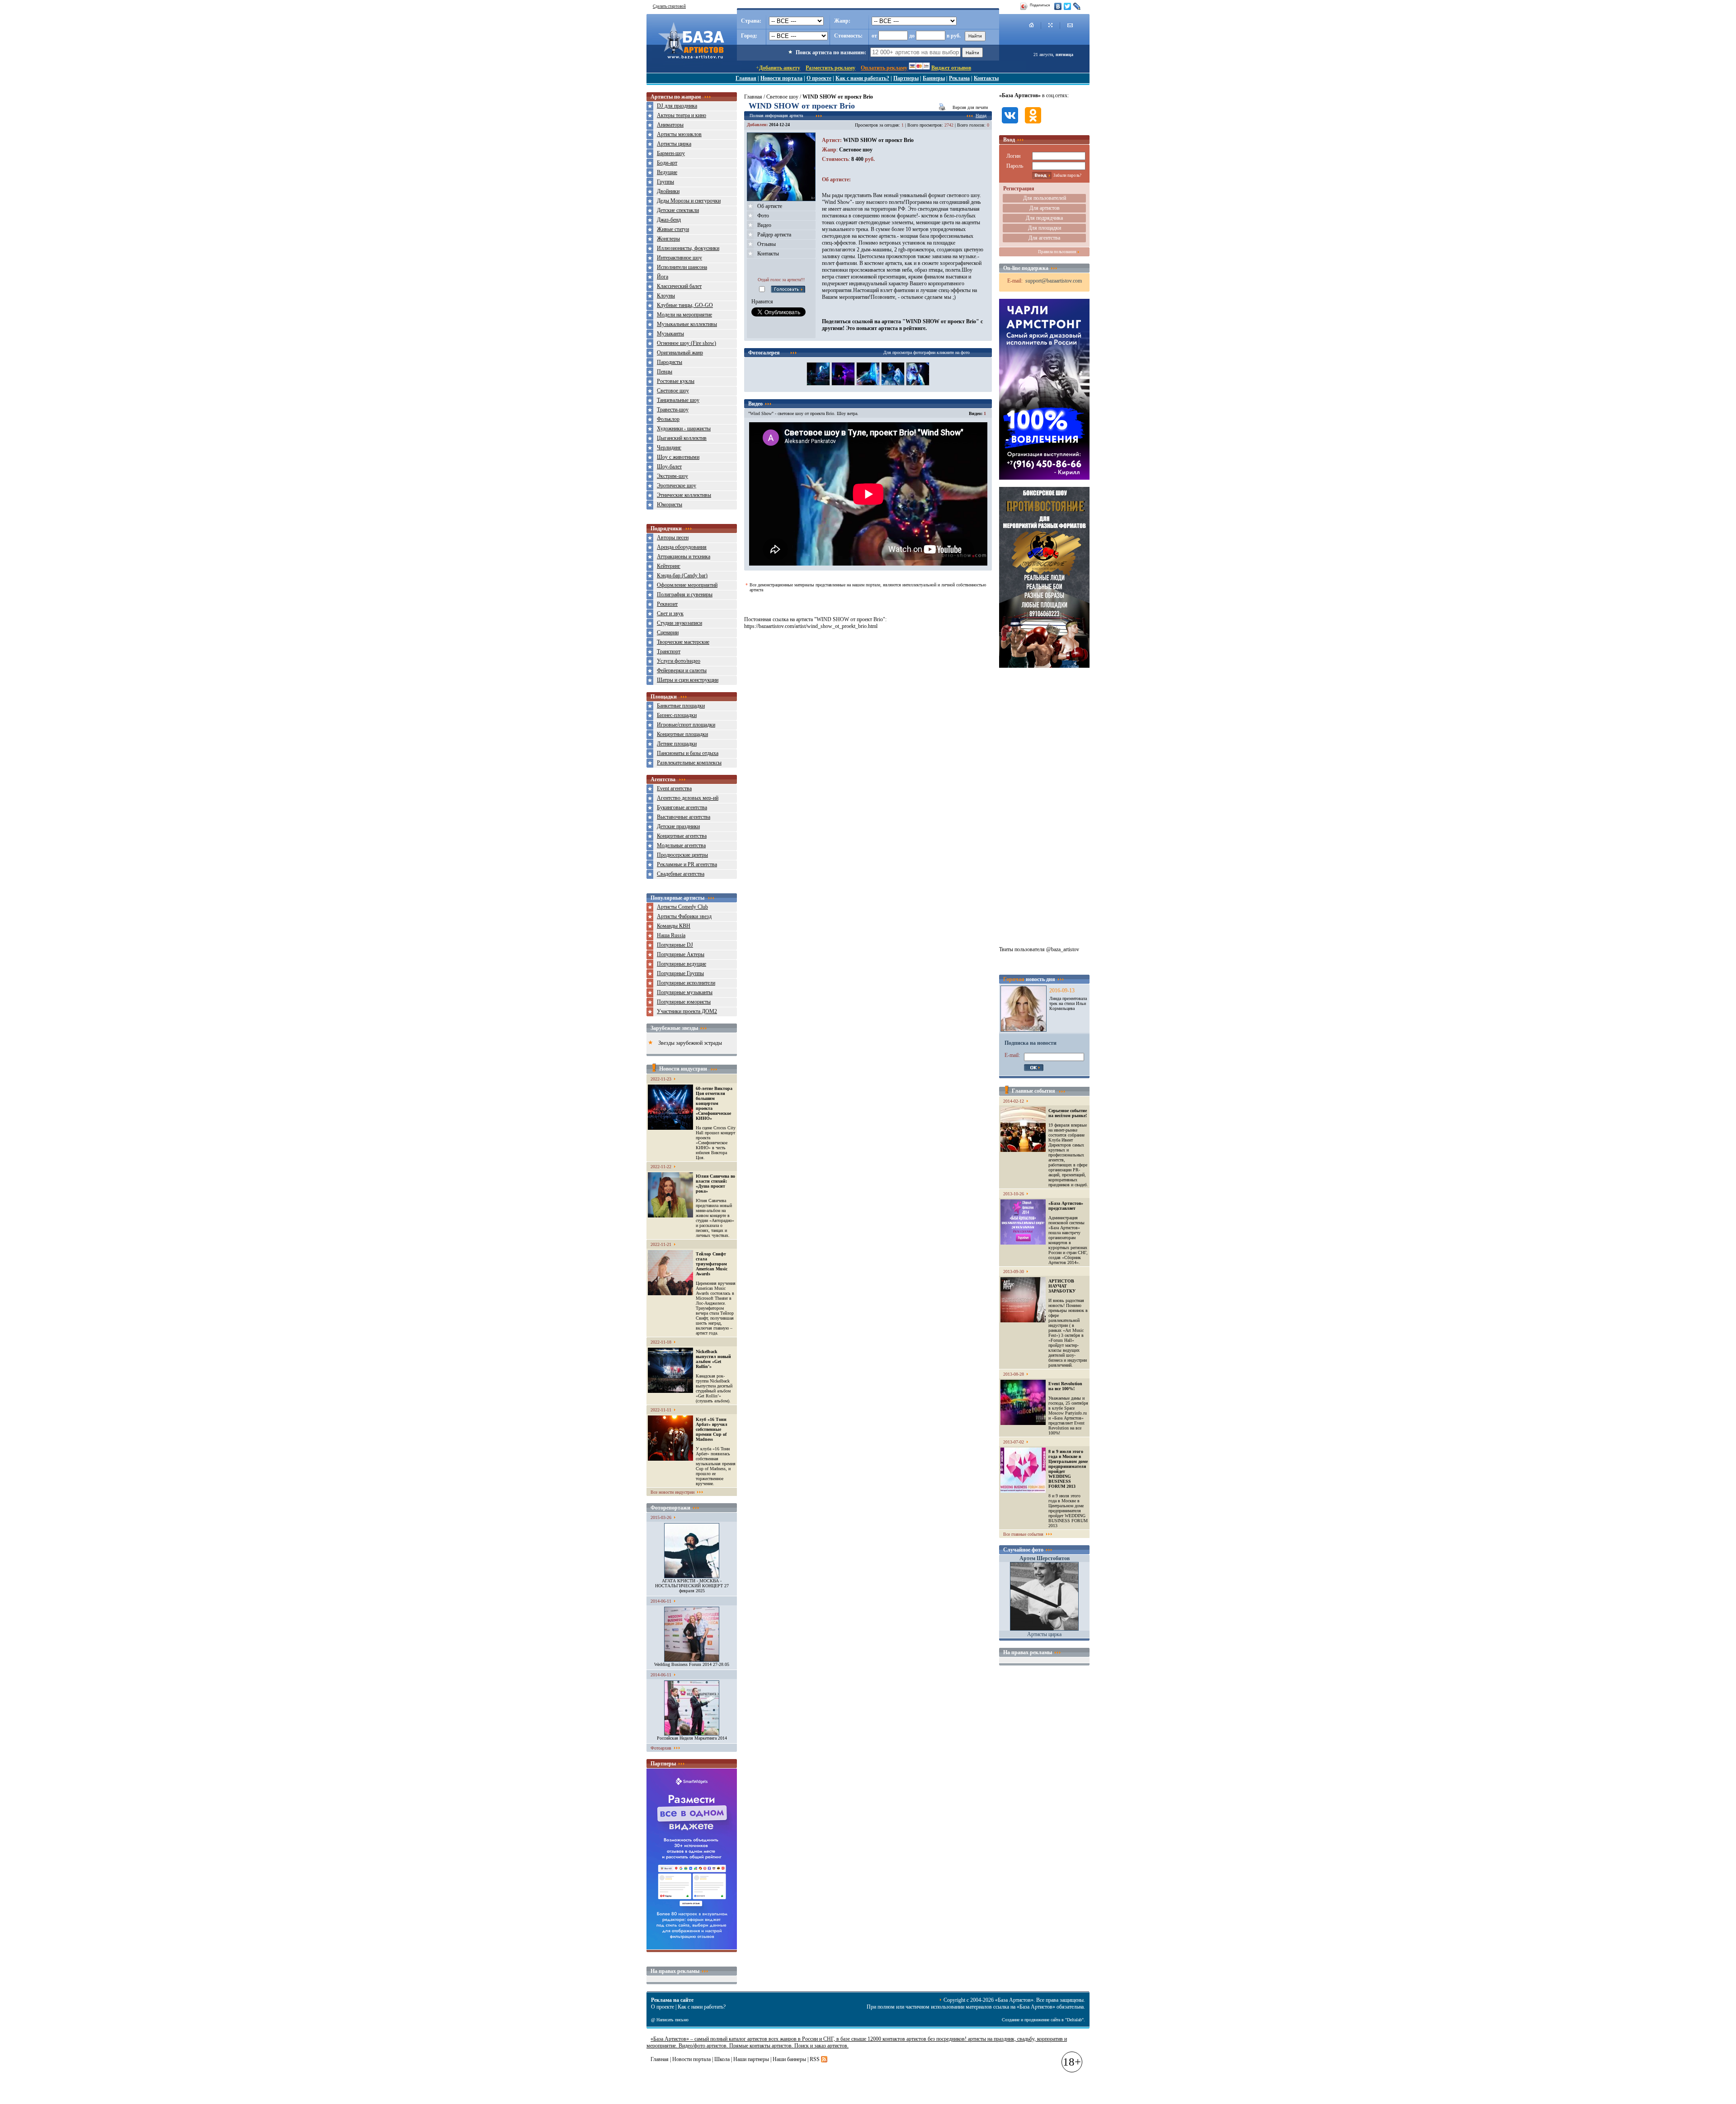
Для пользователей (1045, 198)
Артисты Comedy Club (682, 907)
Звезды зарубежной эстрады (690, 1043)
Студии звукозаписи (679, 623)
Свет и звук (670, 613)
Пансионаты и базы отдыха (688, 753)
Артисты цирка (674, 144)
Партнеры (906, 78)
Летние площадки (677, 744)
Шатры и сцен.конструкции (688, 680)
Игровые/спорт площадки (686, 725)
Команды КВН (674, 926)
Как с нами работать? (862, 78)
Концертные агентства (682, 836)
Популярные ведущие (682, 964)
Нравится (762, 302)
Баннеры (934, 78)
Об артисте (770, 206)
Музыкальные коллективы (687, 324)
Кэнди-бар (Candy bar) (682, 576)
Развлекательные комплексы (689, 763)
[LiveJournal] (1077, 6)
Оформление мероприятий (687, 585)
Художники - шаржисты (684, 429)
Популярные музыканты (685, 992)
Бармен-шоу (671, 153)
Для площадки (1045, 228)
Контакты (986, 78)
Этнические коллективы (684, 495)
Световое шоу (673, 391)
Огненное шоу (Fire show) (686, 343)
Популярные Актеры (681, 954)
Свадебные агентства (681, 874)
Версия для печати (970, 107)
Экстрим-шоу (672, 476)
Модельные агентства (681, 845)
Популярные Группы (680, 973)
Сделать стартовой (669, 6)
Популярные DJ (675, 945)
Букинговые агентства (682, 807)
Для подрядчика (1044, 218)
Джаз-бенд (669, 220)
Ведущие (667, 172)
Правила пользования (1057, 252)
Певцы (665, 372)
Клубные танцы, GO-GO (685, 305)
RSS (815, 2059)
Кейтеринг (669, 566)
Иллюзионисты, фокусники (688, 248)
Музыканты (670, 334)
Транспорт (669, 651)
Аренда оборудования (682, 547)
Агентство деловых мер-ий (688, 798)
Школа (722, 2059)
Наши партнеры (751, 2059)
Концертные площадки (682, 734)
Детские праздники (678, 826)
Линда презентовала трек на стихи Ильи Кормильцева (1068, 1003)
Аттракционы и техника (684, 557)
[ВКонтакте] (1058, 6)
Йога (663, 277)
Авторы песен (673, 538)
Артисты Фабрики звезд (684, 916)
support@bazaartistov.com (1054, 281)
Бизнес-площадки (677, 715)
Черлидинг (669, 448)
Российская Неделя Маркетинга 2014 (692, 1738)
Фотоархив (661, 1748)
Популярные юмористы (684, 1002)
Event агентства (674, 788)
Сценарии (668, 632)
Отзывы (767, 244)
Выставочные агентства (684, 817)
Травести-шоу (673, 410)
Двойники (668, 191)
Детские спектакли (678, 210)
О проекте (819, 78)
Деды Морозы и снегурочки (689, 201)
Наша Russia (671, 935)
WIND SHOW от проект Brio (878, 140)
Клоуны (666, 296)
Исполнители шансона (682, 267)
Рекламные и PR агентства (687, 864)
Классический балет (679, 286)
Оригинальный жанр (680, 353)
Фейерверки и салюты (682, 670)
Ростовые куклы (676, 381)
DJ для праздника (677, 106)
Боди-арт (667, 163)
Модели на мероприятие (684, 315)
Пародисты (670, 362)
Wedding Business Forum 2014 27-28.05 (692, 1664)
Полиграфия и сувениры (685, 594)
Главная (746, 78)
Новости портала (781, 78)
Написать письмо (672, 2020)
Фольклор (668, 419)
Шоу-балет (669, 467)
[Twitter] (1068, 6)
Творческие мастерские (683, 642)
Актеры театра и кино (682, 115)
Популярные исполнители (686, 983)
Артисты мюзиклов (679, 134)
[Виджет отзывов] (692, 1948)
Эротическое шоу (677, 486)
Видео (764, 225)
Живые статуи (673, 229)
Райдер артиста (774, 235)
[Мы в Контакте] (1010, 124)
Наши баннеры (789, 2059)
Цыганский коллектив (682, 438)
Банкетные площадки (681, 706)
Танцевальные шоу (678, 400)
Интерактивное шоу (679, 258)
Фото (763, 216)
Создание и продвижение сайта (1031, 2020)
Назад (981, 116)
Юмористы (670, 505)
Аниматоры (670, 125)
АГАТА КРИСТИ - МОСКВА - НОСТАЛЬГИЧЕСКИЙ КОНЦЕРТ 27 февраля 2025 (692, 1586)
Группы (665, 182)
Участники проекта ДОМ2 (687, 1011)
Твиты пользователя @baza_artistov (1039, 949)
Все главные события (1023, 1534)
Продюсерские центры (682, 855)
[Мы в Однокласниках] (1033, 124)
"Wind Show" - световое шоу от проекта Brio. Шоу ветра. (803, 413)
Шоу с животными (678, 457)
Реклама (959, 78)
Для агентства (1044, 238)
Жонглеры (668, 239)
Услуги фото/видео (679, 661)
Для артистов (1045, 208)
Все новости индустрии (672, 1492)
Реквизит (667, 604)
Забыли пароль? (1067, 175)
